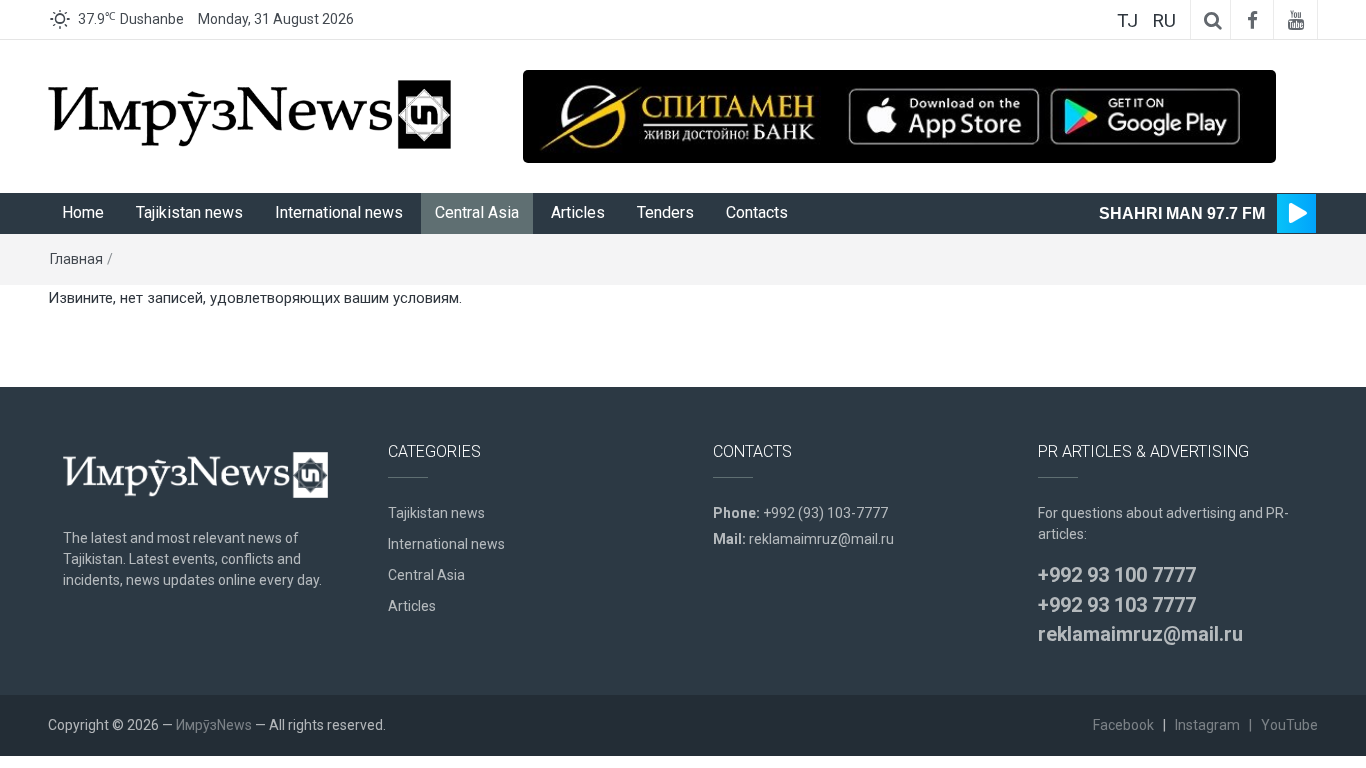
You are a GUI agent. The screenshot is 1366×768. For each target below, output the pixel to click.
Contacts (757, 212)
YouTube (1289, 725)
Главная (76, 259)
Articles (578, 212)
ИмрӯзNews (214, 725)
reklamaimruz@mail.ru (821, 539)
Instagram (1207, 725)
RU (1164, 20)
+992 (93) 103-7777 (825, 513)
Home (83, 212)
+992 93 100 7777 (1117, 575)
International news (339, 212)
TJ (1127, 20)
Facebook (1123, 725)
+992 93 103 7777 (1117, 605)
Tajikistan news (189, 212)
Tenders (665, 212)
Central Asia (477, 212)
